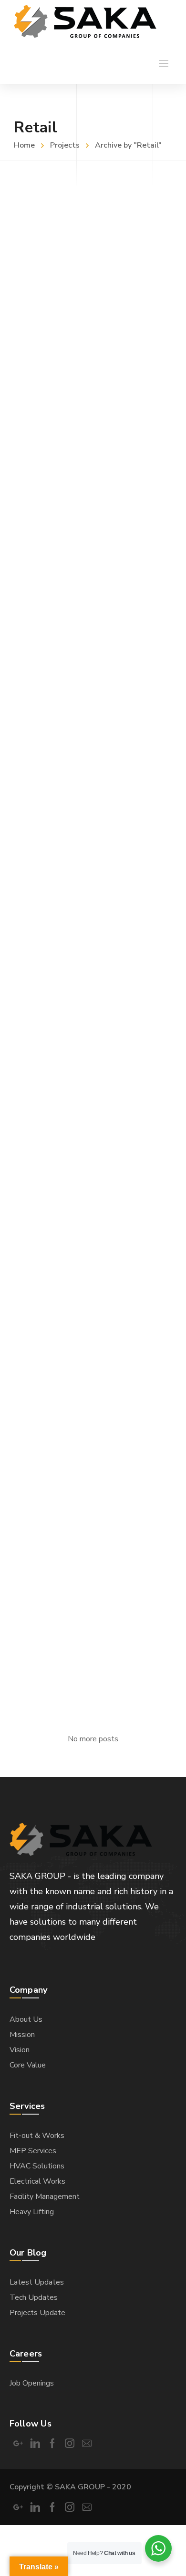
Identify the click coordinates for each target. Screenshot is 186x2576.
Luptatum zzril (48, 1630)
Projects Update (37, 2313)
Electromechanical (59, 1188)
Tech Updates (34, 2297)
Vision (20, 2050)
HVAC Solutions (52, 966)
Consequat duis (51, 1409)
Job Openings (32, 2383)
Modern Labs (44, 745)
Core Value (28, 2065)
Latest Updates (37, 2282)
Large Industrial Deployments (91, 302)
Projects (65, 145)
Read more (29, 376)
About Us (26, 2019)
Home (24, 145)
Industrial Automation (69, 523)
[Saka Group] (85, 21)
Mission (22, 2035)
